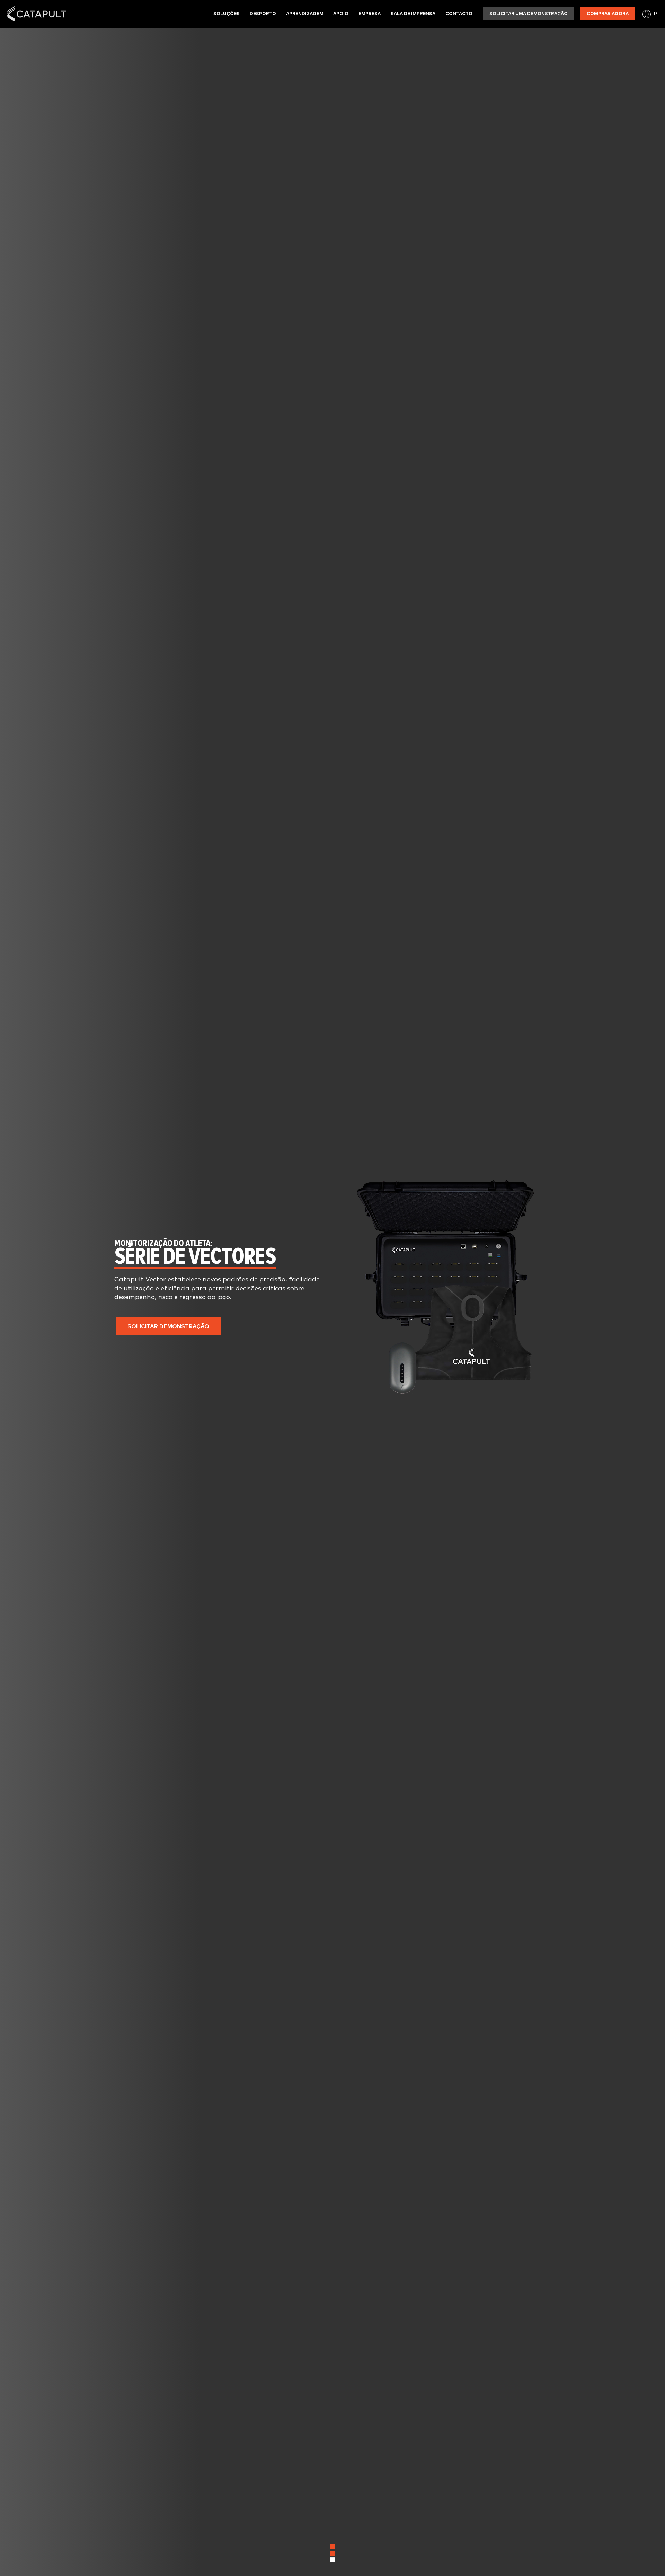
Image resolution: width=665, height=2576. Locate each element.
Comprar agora (608, 14)
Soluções (227, 14)
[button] (168, 1326)
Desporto (263, 14)
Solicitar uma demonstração (529, 14)
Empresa (370, 14)
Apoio (341, 14)
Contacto (459, 14)
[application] (445, 1288)
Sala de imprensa (413, 14)
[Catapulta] (37, 14)
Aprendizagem (305, 14)
